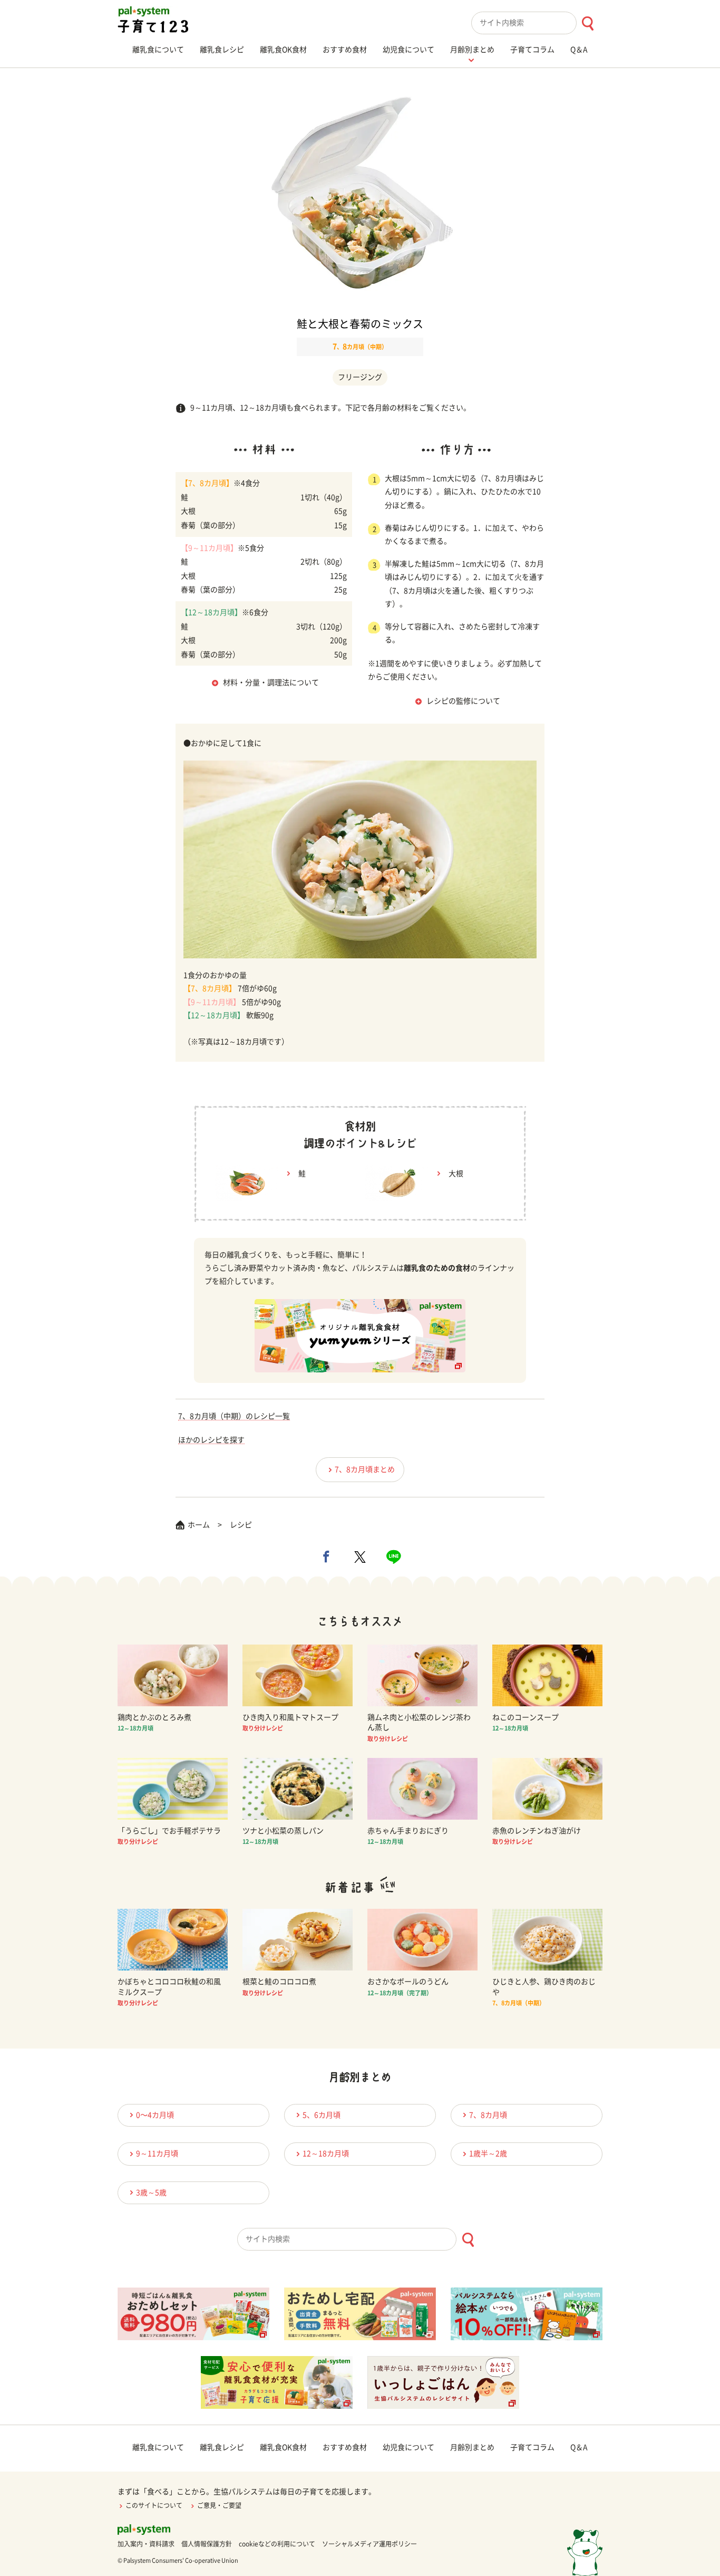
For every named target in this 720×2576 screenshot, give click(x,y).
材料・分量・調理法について (271, 683)
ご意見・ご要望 (219, 2505)
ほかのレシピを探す (211, 1440)
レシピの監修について (463, 701)
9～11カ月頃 (157, 2154)
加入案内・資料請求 (146, 2544)
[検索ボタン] (587, 23)
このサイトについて (154, 2505)
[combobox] (537, 23)
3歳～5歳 (151, 2193)
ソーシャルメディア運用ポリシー (369, 2544)
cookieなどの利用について (277, 2544)
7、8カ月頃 (488, 2115)
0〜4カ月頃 (155, 2115)
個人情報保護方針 (207, 2544)
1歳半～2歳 (488, 2154)
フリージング (360, 377)
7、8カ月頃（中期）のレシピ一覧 (234, 1416)
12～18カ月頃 (326, 2154)
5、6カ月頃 (322, 2115)
